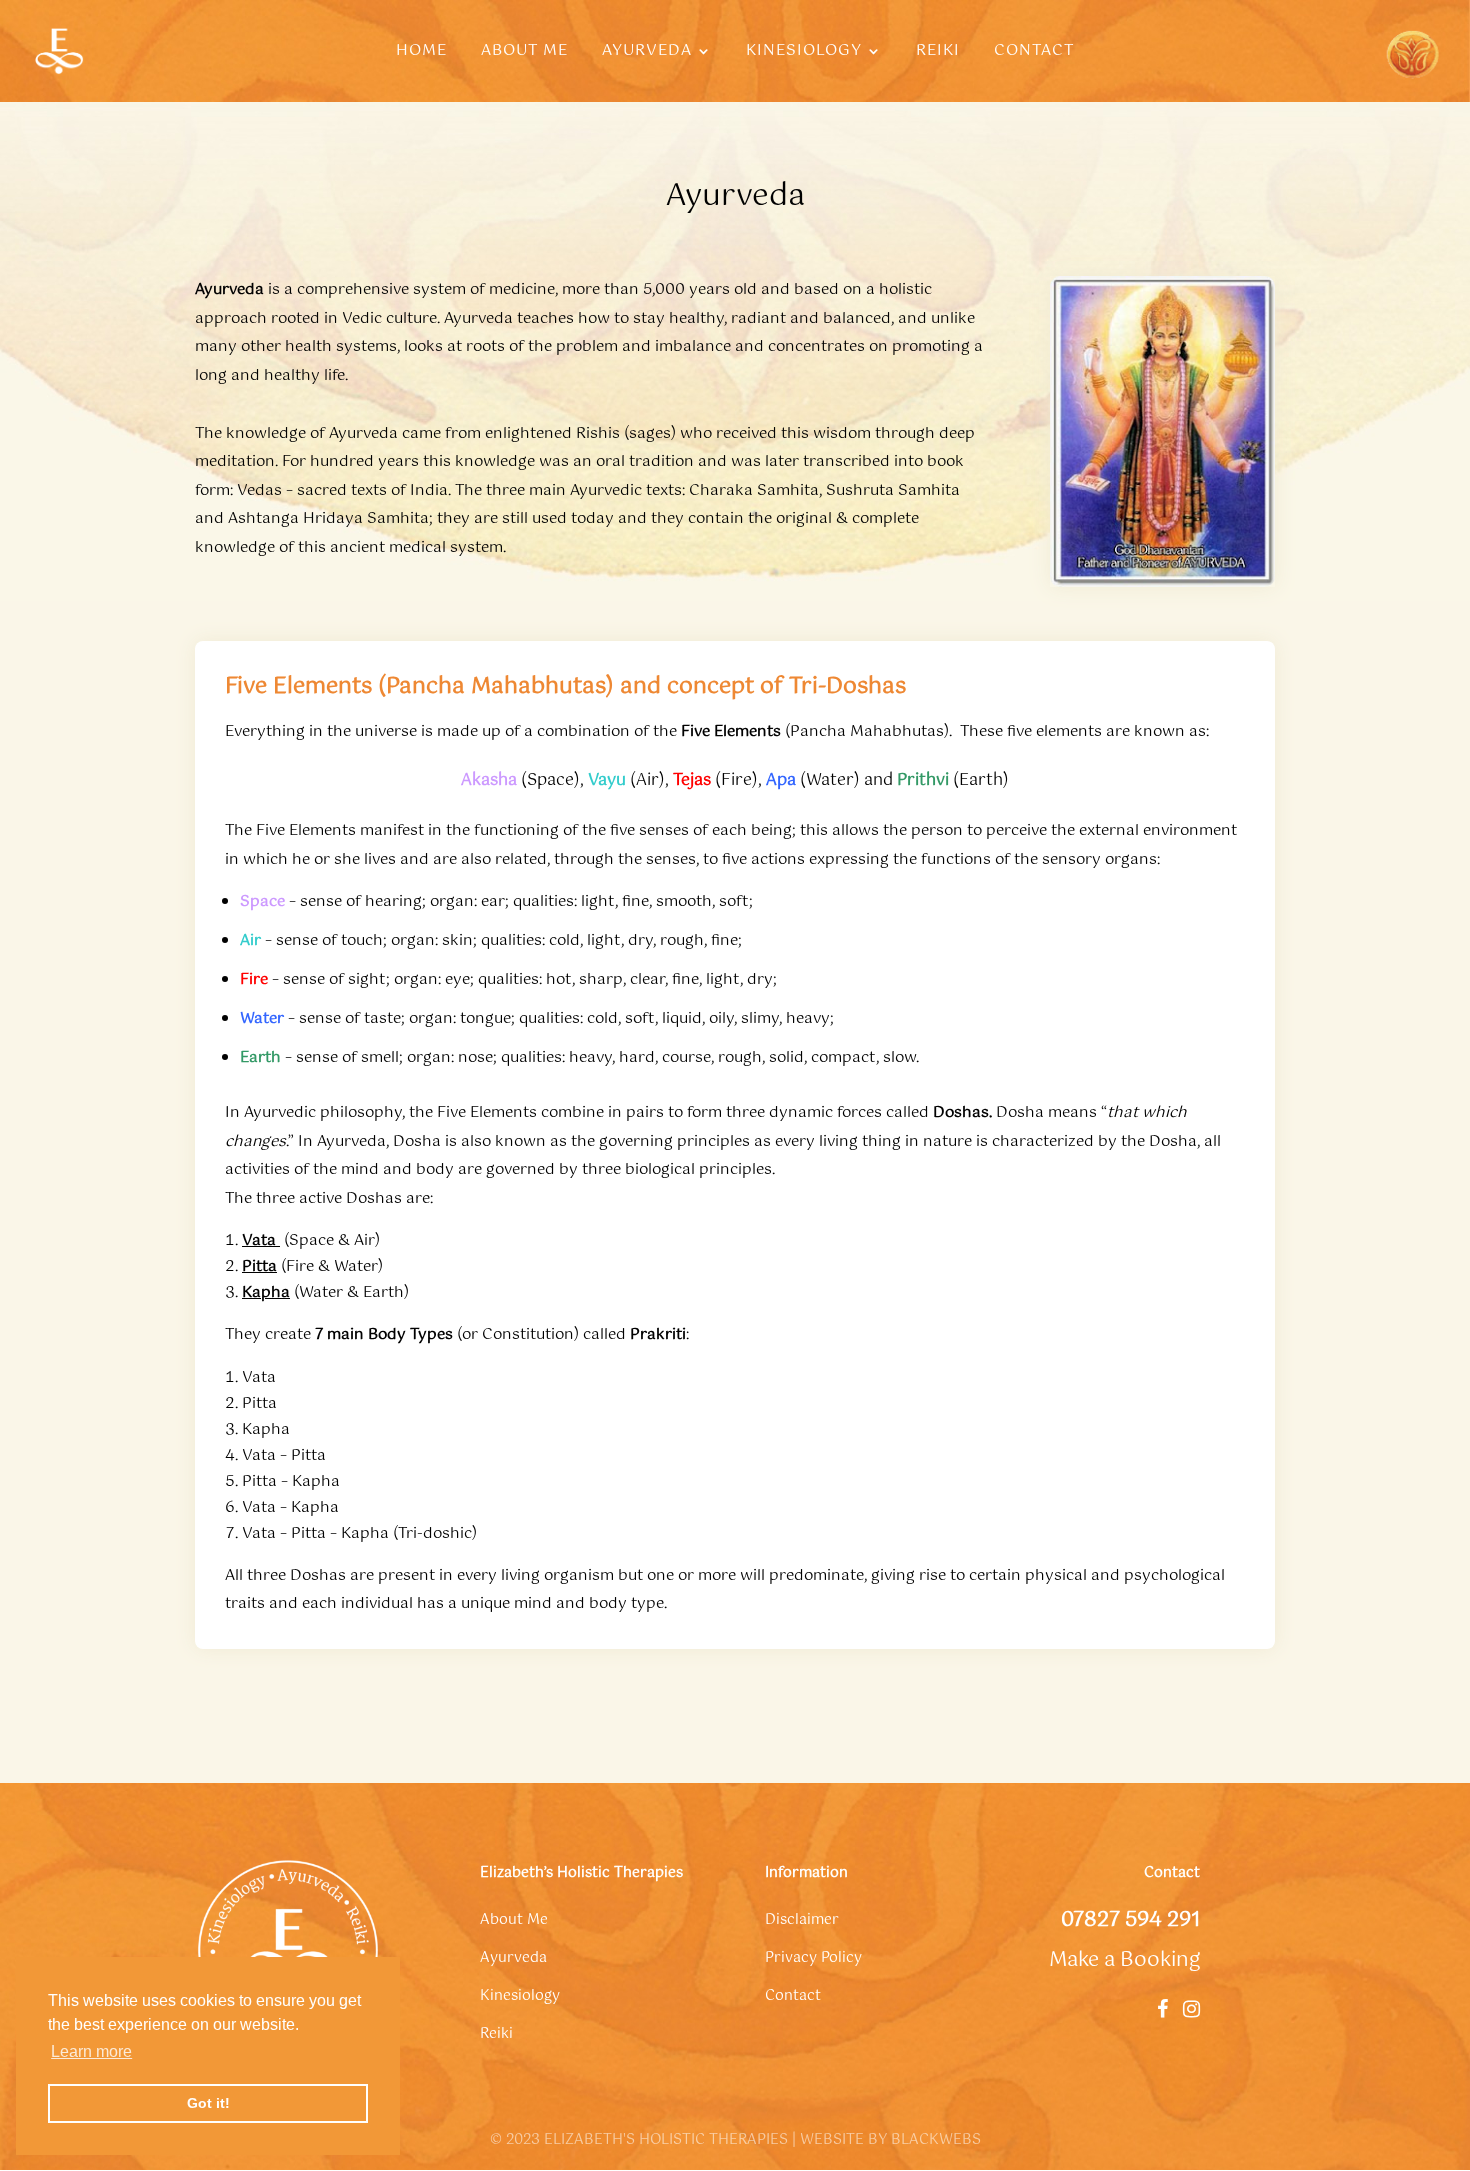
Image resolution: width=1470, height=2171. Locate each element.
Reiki (938, 53)
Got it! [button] (208, 2103)
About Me (524, 53)
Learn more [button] (91, 2051)
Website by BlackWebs (890, 2140)
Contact (1034, 53)
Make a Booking (1124, 1960)
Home (421, 53)
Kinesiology (804, 53)
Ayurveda (647, 53)
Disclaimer (802, 1920)
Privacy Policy (813, 1958)
